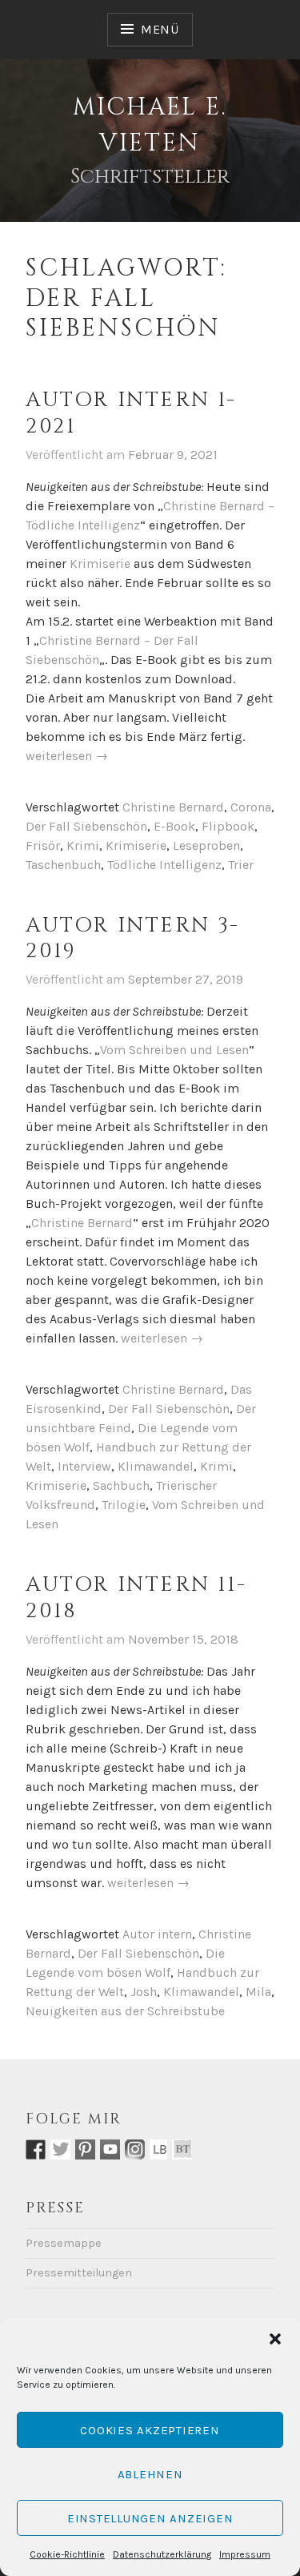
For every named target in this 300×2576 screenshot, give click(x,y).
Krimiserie (100, 563)
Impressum (245, 2554)
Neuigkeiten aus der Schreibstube (125, 2011)
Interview (84, 1466)
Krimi (83, 845)
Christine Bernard (173, 807)
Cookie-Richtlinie (67, 2554)
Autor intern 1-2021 (131, 413)
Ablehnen (150, 2474)
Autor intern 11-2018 (136, 1598)
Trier (241, 865)
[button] (275, 2339)
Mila (258, 1992)
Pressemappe (64, 2243)
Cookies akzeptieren (150, 2430)
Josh (144, 1992)
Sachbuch (121, 1485)
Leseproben (206, 845)
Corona (251, 807)
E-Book (174, 826)
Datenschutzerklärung (162, 2554)
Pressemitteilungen (79, 2273)
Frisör (43, 845)
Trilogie (124, 1505)
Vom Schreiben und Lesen (174, 1050)
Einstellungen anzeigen (150, 2518)
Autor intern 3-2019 (133, 939)
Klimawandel (156, 1466)
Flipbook (228, 826)
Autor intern (157, 1934)
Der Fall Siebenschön (86, 826)
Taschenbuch (63, 865)
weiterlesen (67, 757)
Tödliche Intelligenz (164, 865)
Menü (160, 29)
